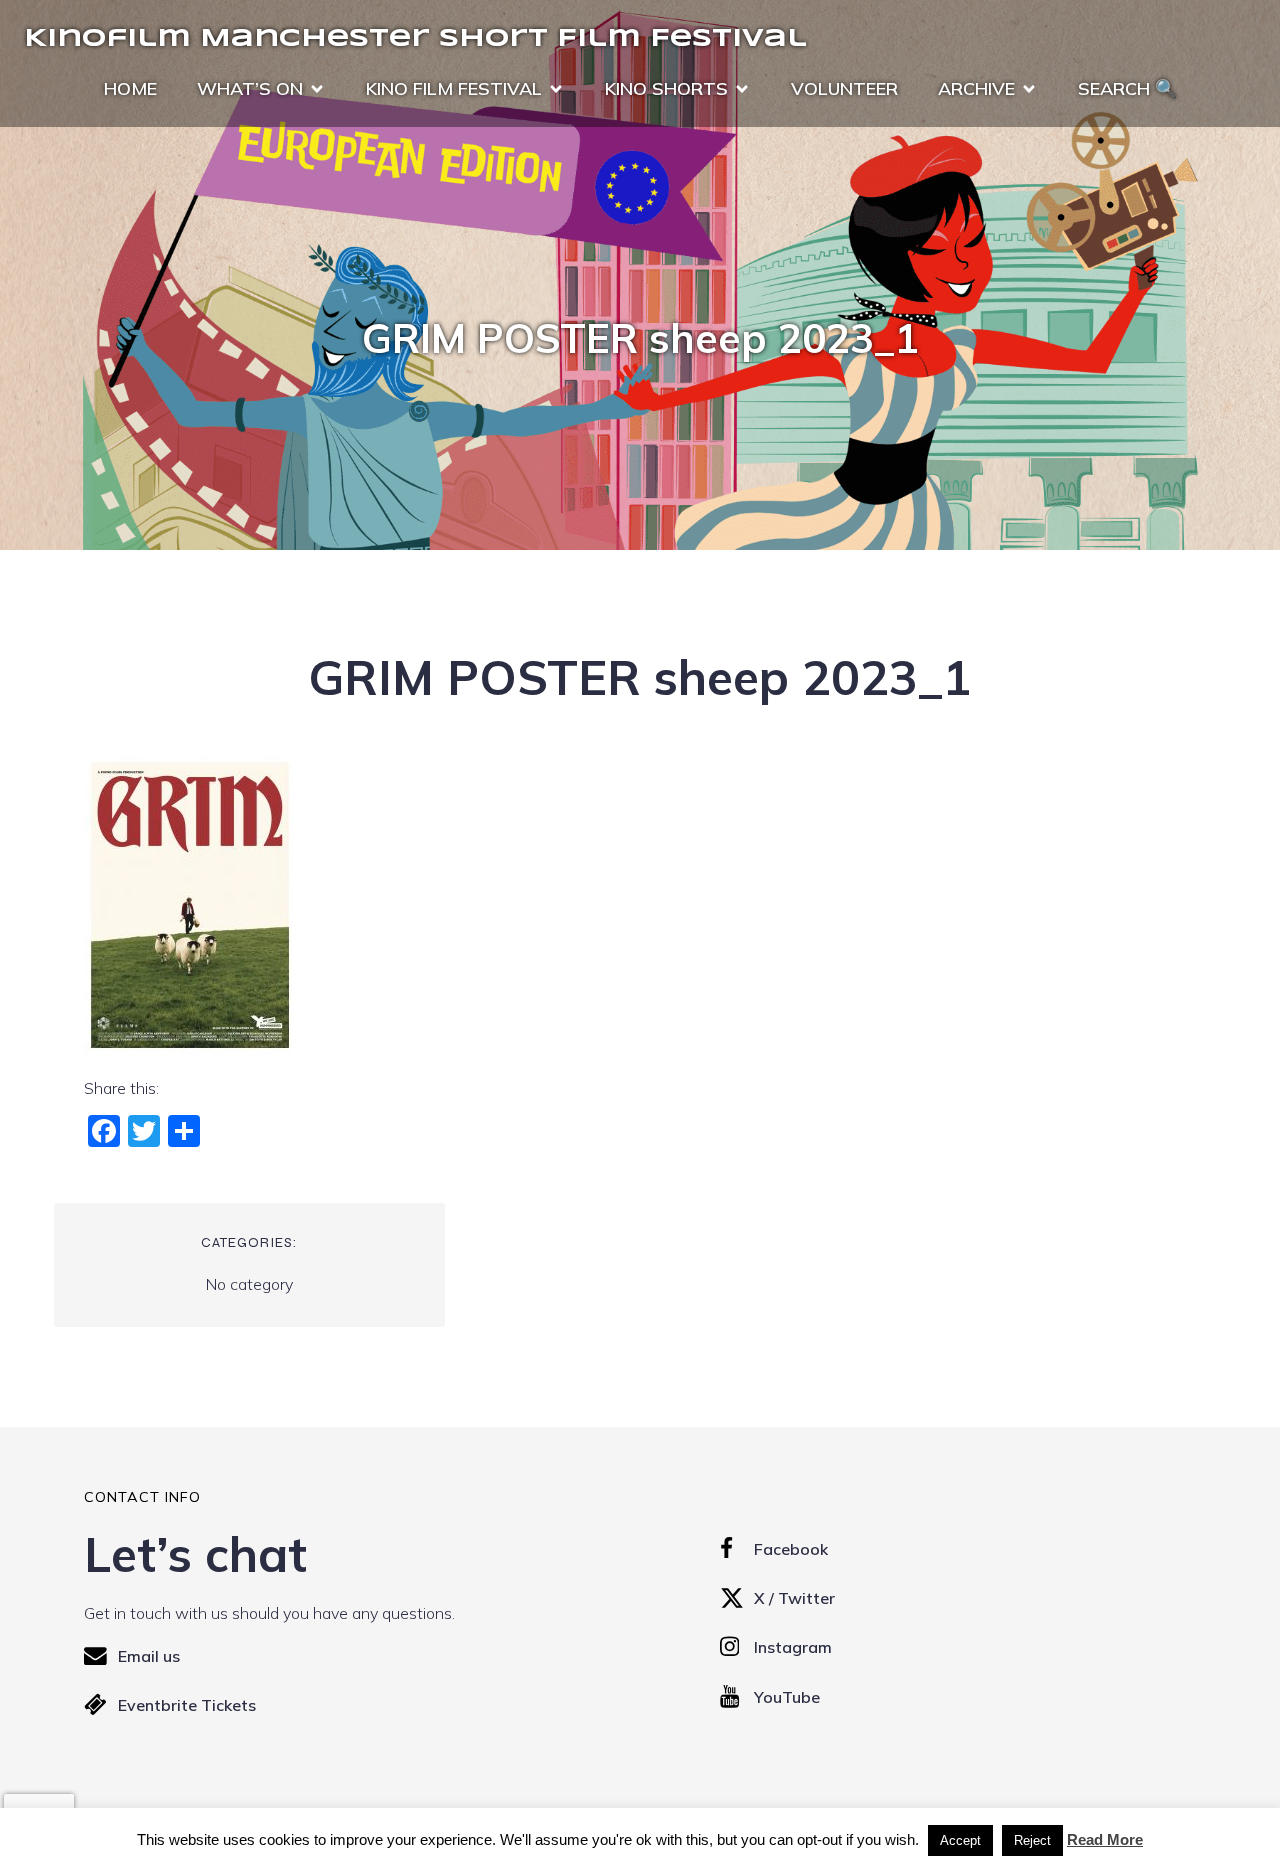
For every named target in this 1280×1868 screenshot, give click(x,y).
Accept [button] (960, 1840)
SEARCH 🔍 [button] (1127, 88)
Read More (1105, 1839)
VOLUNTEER (844, 88)
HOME (130, 88)
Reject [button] (1032, 1840)
